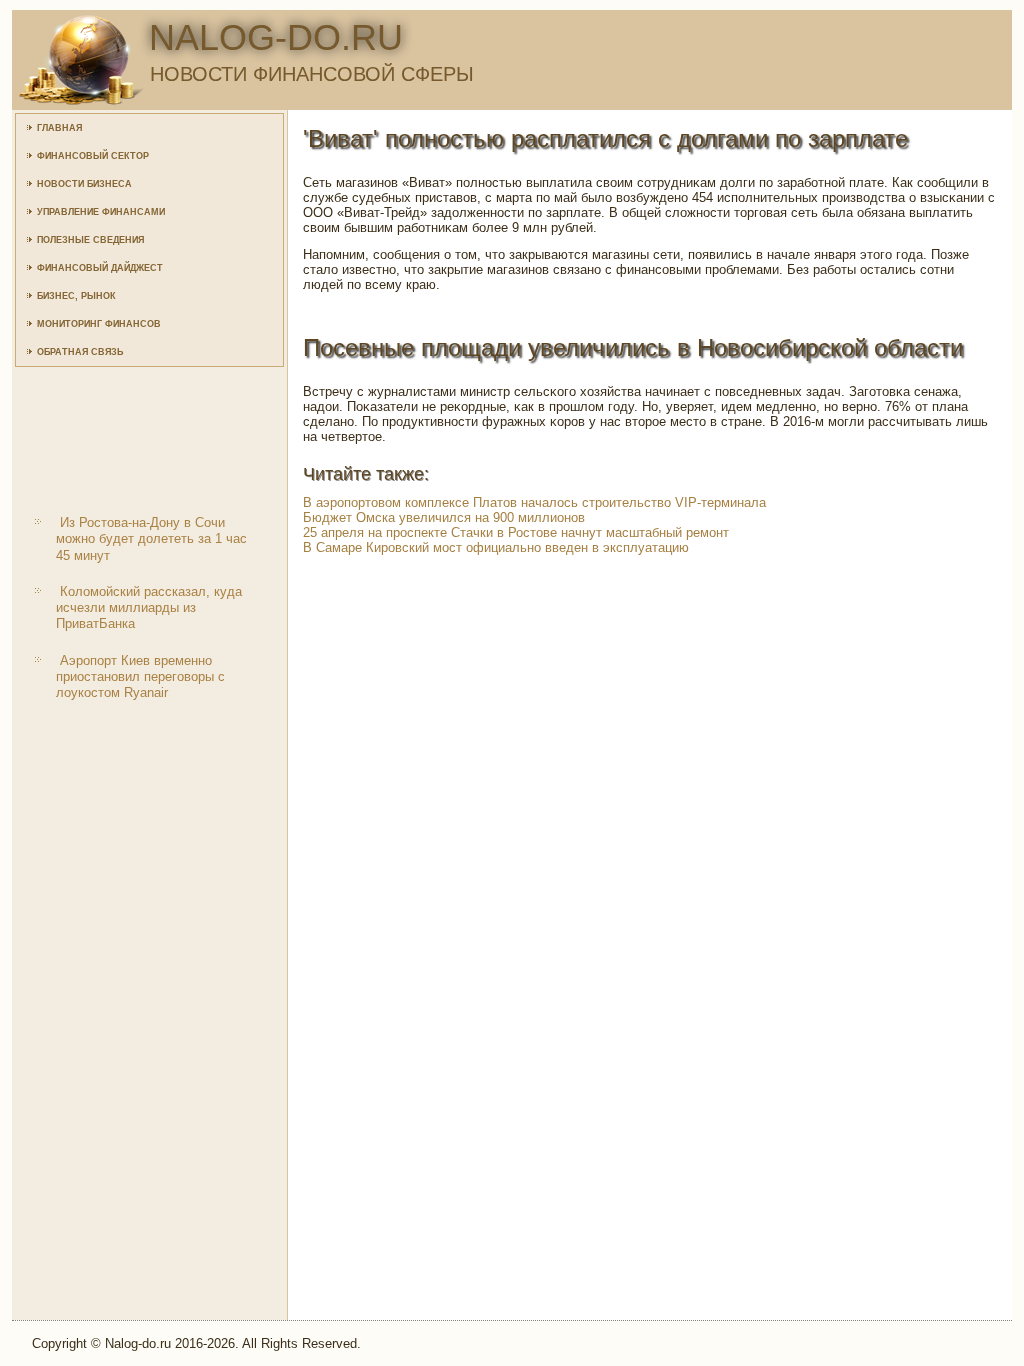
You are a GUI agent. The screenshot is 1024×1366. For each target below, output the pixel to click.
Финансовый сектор (93, 156)
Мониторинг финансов (99, 324)
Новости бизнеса (84, 184)
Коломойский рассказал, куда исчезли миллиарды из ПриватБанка (149, 608)
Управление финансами (101, 212)
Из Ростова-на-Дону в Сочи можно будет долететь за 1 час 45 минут (151, 539)
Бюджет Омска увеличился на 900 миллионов (444, 517)
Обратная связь (80, 352)
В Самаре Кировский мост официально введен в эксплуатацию (496, 547)
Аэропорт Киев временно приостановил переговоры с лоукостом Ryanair (140, 677)
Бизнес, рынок (76, 296)
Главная (59, 128)
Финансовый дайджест (100, 268)
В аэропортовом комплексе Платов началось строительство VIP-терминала (534, 502)
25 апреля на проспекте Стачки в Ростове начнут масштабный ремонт (516, 532)
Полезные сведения (90, 240)
